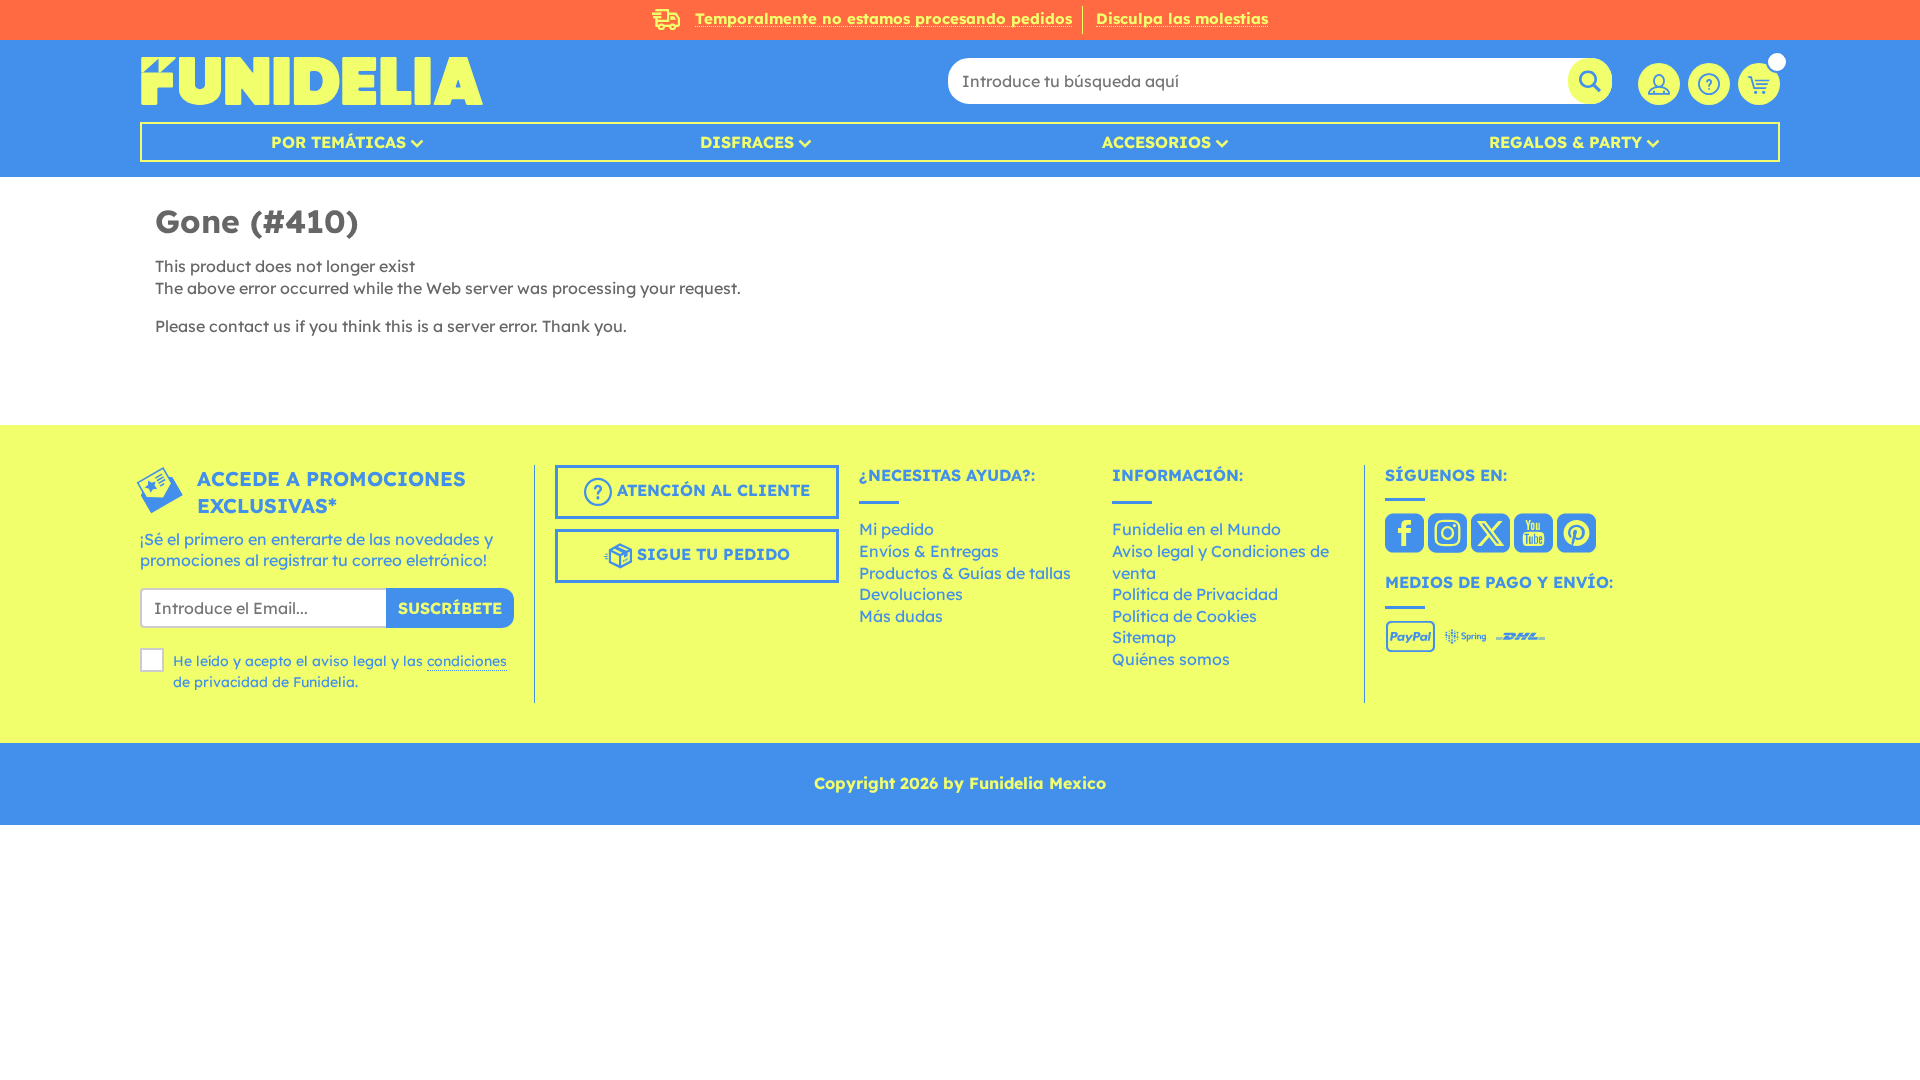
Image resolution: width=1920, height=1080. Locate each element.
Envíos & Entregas (929, 551)
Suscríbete (450, 608)
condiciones (467, 661)
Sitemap (1144, 637)
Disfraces (747, 142)
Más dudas (901, 616)
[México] (1404, 535)
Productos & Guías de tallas (965, 573)
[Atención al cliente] (1709, 84)
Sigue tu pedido (711, 554)
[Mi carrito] (1759, 84)
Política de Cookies (1184, 616)
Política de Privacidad (1195, 594)
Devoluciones (911, 594)
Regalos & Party (1565, 142)
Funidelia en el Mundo (1196, 529)
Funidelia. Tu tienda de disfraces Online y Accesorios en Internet (311, 81)
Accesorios (1156, 142)
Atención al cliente (711, 490)
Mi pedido (896, 529)
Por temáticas (338, 142)
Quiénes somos (1171, 659)
